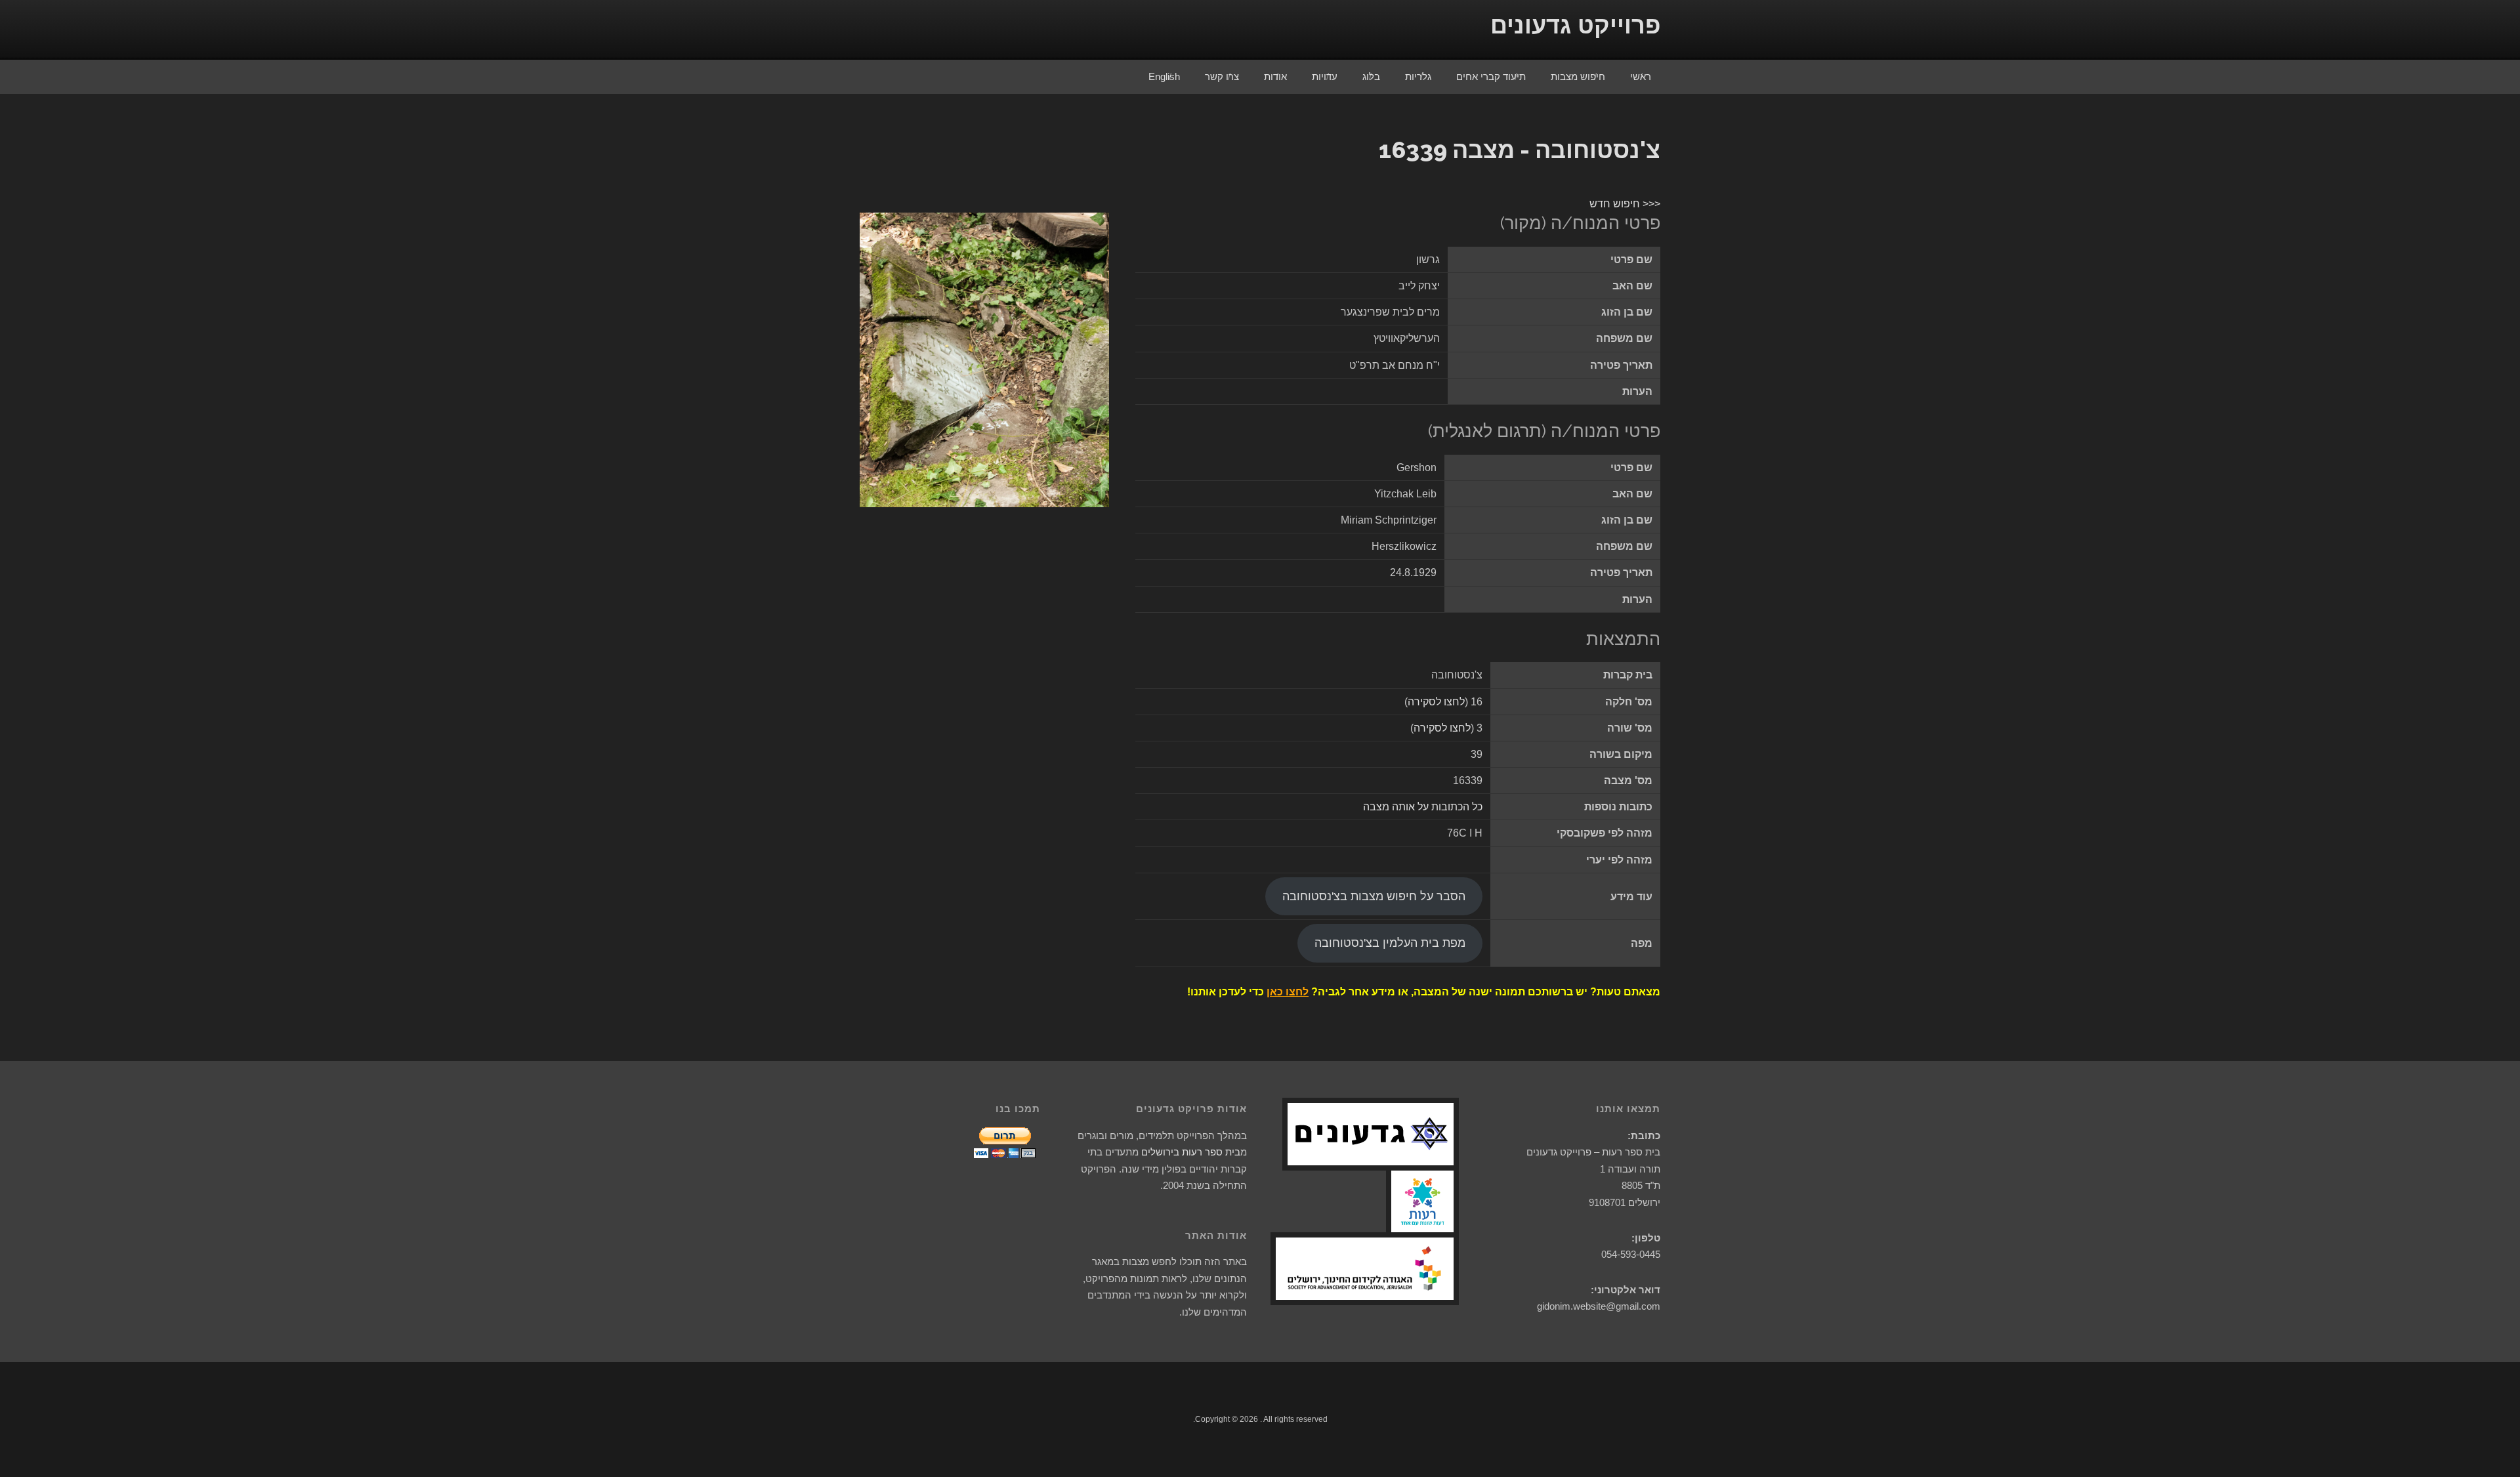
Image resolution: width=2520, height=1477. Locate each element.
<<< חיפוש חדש (1625, 204)
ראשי (1641, 76)
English (1164, 76)
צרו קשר (1222, 76)
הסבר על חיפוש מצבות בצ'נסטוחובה (1374, 896)
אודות (1275, 76)
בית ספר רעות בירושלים (1191, 1152)
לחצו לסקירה (1436, 702)
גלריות (1418, 76)
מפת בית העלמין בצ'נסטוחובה (1390, 943)
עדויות (1325, 76)
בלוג (1371, 76)
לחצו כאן (1288, 992)
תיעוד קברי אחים (1491, 76)
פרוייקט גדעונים (1575, 25)
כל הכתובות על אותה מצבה (1423, 807)
